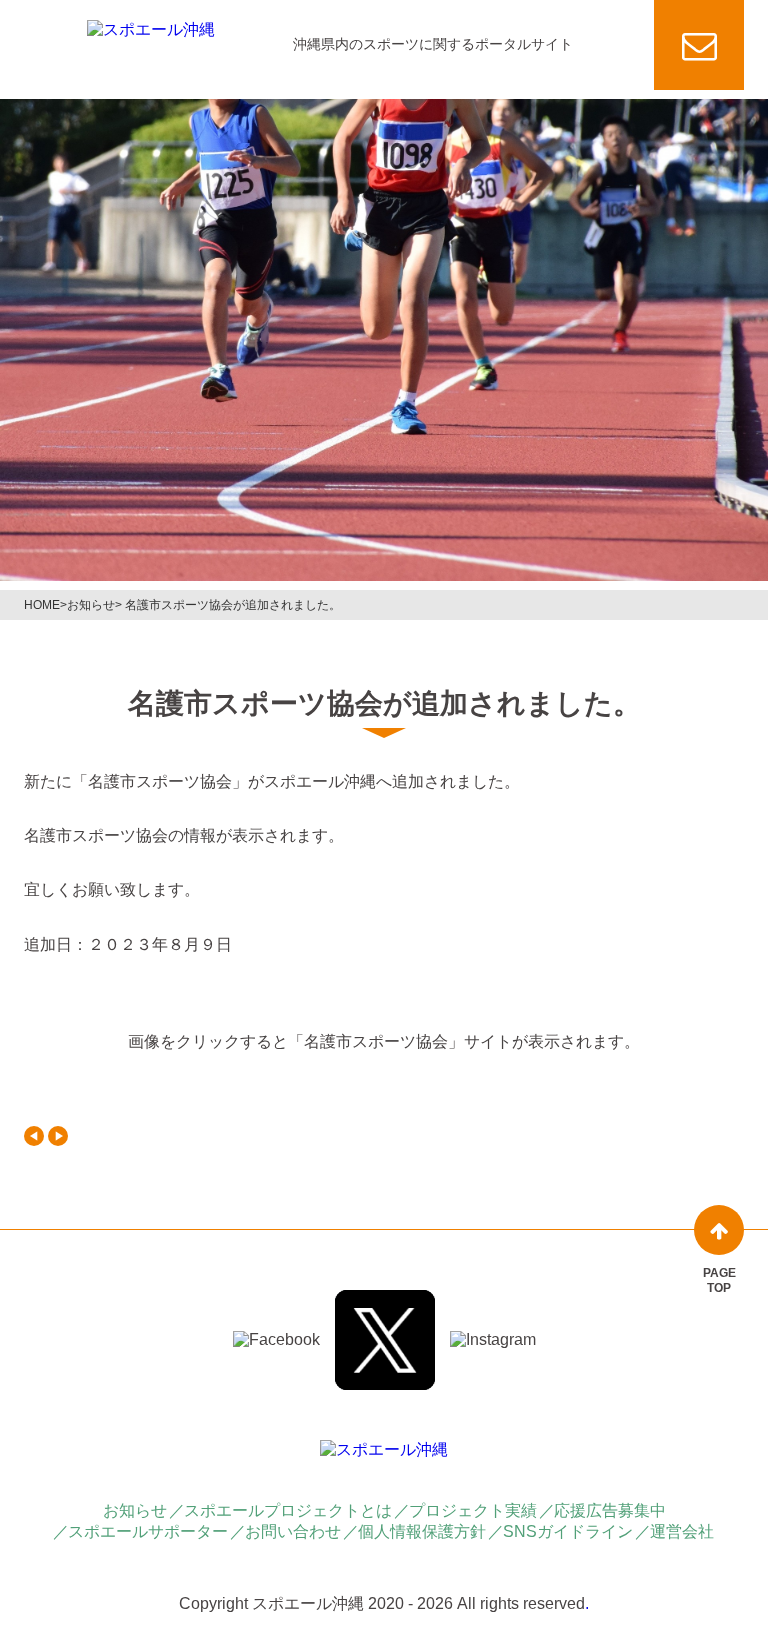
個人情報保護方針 (422, 1531)
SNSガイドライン (568, 1531)
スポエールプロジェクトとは (288, 1510)
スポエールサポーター (148, 1531)
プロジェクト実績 (473, 1510)
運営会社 (682, 1531)
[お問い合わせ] (699, 45)
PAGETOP (719, 1280)
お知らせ (91, 605)
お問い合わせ (293, 1531)
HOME (42, 605)
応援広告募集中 (610, 1510)
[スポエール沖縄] (151, 30)
